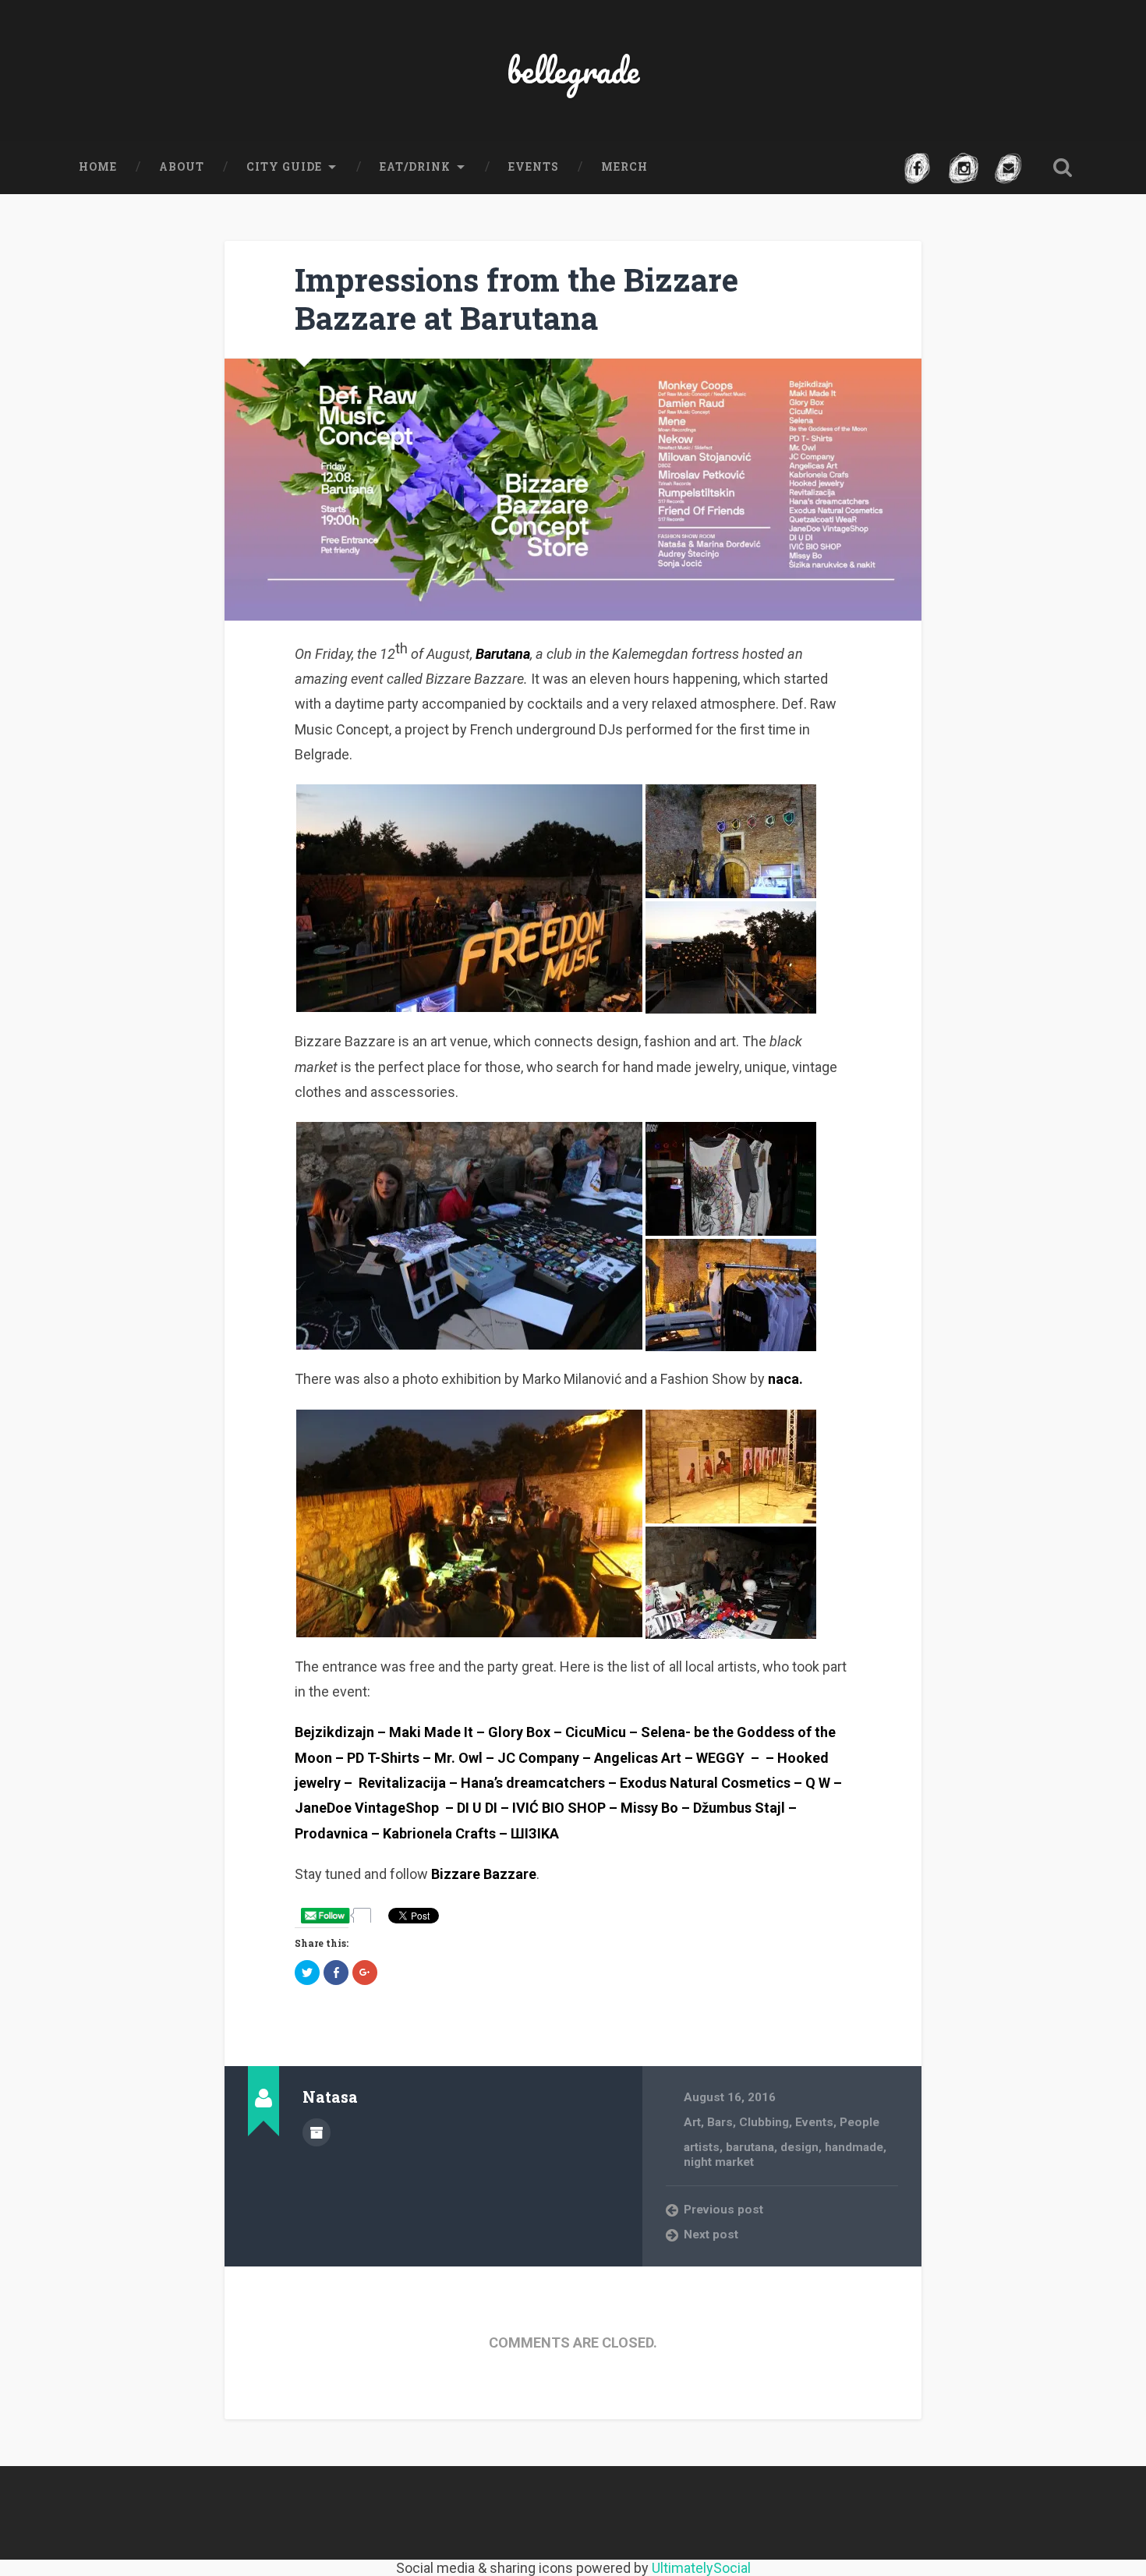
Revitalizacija (402, 1783)
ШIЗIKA (535, 1833)
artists (702, 2147)
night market (719, 2162)
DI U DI (477, 1808)
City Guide (284, 167)
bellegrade (573, 70)
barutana (750, 2147)
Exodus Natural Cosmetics (705, 1783)
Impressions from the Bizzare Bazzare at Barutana (516, 299)
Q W (818, 1783)
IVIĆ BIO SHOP (559, 1808)
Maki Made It (431, 1732)
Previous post (723, 2210)
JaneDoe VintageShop (367, 1808)
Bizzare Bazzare (484, 1874)
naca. (785, 1379)
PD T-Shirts (383, 1758)
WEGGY (720, 1758)
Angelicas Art (638, 1758)
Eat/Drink (415, 167)
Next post (711, 2235)
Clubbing (764, 2122)
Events (534, 167)
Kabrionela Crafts (439, 1833)
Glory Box (519, 1732)
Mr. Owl (458, 1758)
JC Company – (544, 1758)
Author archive (317, 2132)
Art (692, 2122)
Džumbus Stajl (739, 1808)
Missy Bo (649, 1808)
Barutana (503, 654)
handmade (854, 2147)
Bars (720, 2122)
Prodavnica (331, 1833)
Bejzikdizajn (334, 1732)
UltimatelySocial (701, 2568)
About (182, 167)
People (859, 2122)
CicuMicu (596, 1732)
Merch (624, 167)
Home (98, 167)
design (799, 2147)
